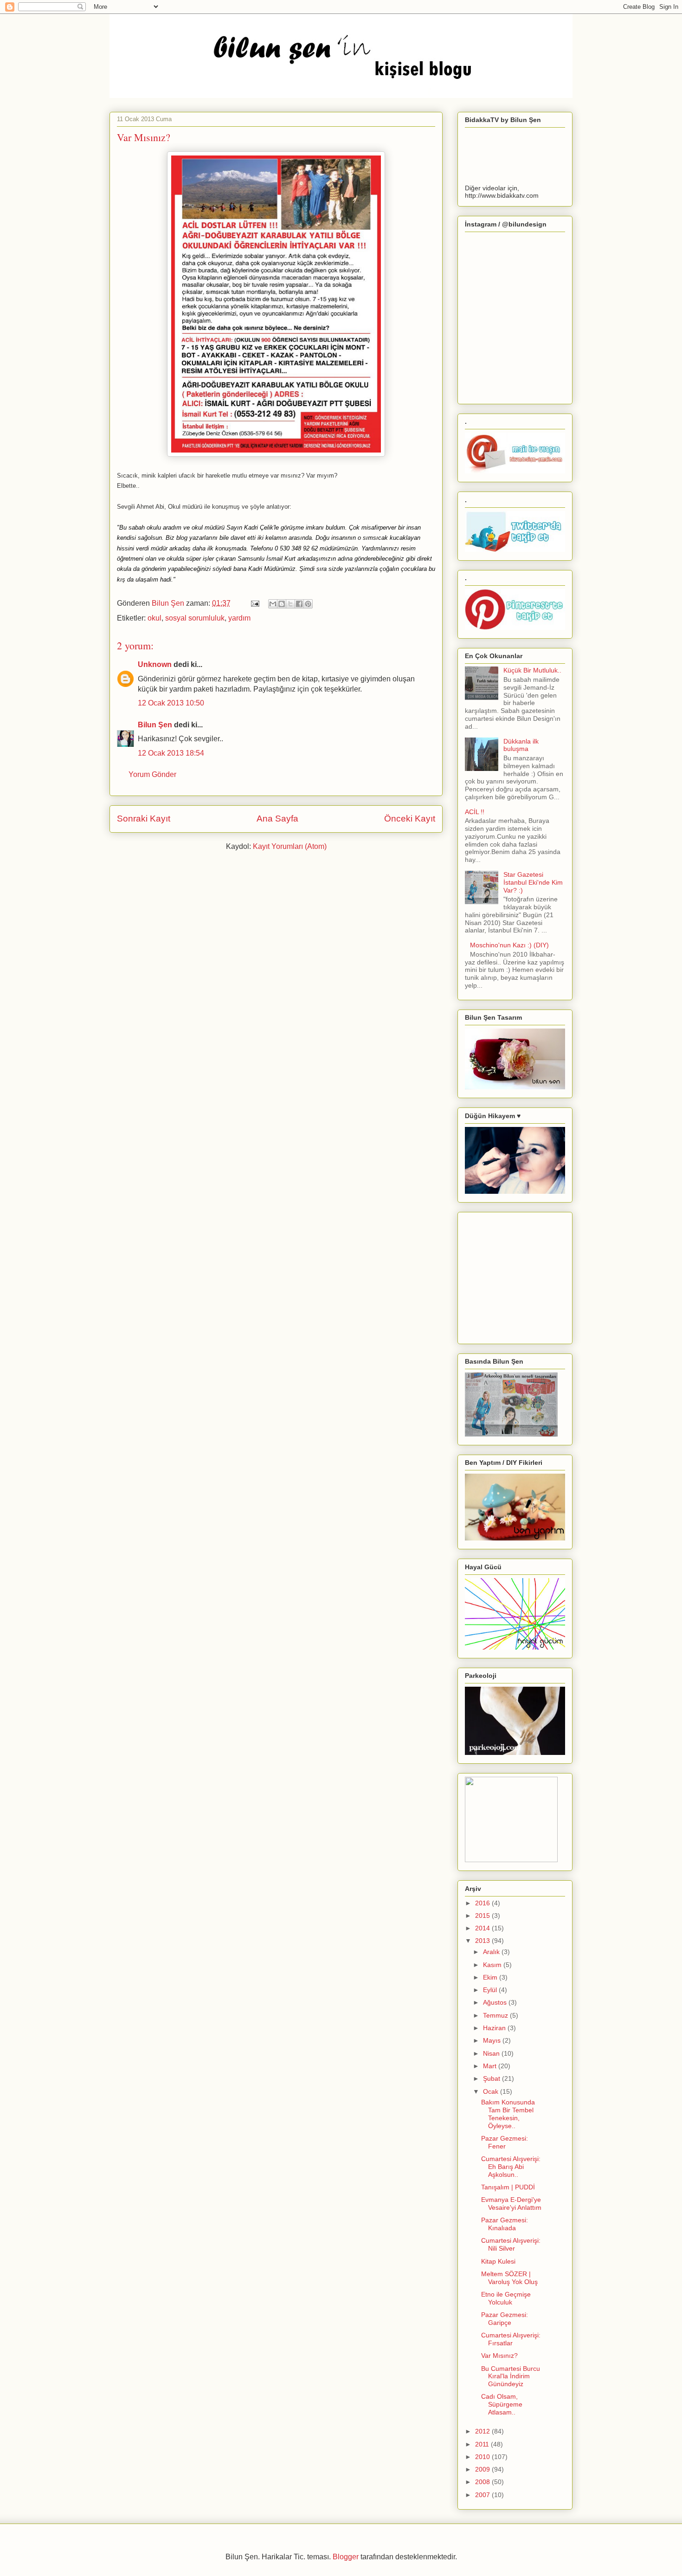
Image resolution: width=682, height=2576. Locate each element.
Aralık (492, 1952)
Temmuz (496, 2015)
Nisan (492, 2053)
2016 (483, 1903)
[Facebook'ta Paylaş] (299, 604)
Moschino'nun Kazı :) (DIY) (509, 945)
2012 (483, 2431)
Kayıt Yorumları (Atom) (290, 846)
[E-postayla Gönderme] (254, 603)
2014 (483, 1928)
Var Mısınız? (499, 2356)
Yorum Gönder (152, 774)
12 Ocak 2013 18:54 (171, 753)
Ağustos (496, 2002)
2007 (483, 2495)
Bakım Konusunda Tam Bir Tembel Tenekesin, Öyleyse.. (508, 2114)
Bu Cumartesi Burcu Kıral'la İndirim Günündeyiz (511, 2376)
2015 (483, 1916)
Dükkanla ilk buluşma (521, 745)
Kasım (493, 1965)
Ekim (491, 1977)
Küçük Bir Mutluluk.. (532, 670)
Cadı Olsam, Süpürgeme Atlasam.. (502, 2404)
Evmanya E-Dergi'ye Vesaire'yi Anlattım (511, 2204)
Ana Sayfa (277, 819)
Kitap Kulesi (498, 2261)
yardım (239, 618)
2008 (483, 2482)
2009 (483, 2469)
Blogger (346, 2557)
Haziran (495, 2028)
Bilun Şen (169, 603)
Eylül (491, 1990)
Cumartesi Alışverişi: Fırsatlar (511, 2339)
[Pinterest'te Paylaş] (308, 604)
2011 (483, 2444)
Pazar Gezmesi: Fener (505, 2142)
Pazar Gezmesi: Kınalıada (505, 2224)
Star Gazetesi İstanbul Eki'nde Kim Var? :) (533, 882)
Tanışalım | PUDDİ (508, 2187)
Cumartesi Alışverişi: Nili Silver (511, 2244)
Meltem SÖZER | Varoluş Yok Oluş (509, 2278)
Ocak (492, 2091)
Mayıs (493, 2040)
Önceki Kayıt (410, 819)
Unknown (155, 664)
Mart (491, 2066)
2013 (483, 1941)
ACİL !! (475, 812)
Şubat (492, 2078)
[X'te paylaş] (290, 604)
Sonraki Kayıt (144, 819)
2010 (483, 2457)
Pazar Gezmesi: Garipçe (505, 2319)
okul (154, 618)
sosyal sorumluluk (195, 618)
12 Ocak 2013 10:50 (171, 703)
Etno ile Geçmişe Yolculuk (506, 2298)
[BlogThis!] (282, 604)
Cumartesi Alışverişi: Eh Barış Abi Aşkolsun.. (511, 2167)
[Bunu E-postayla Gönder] (273, 604)
